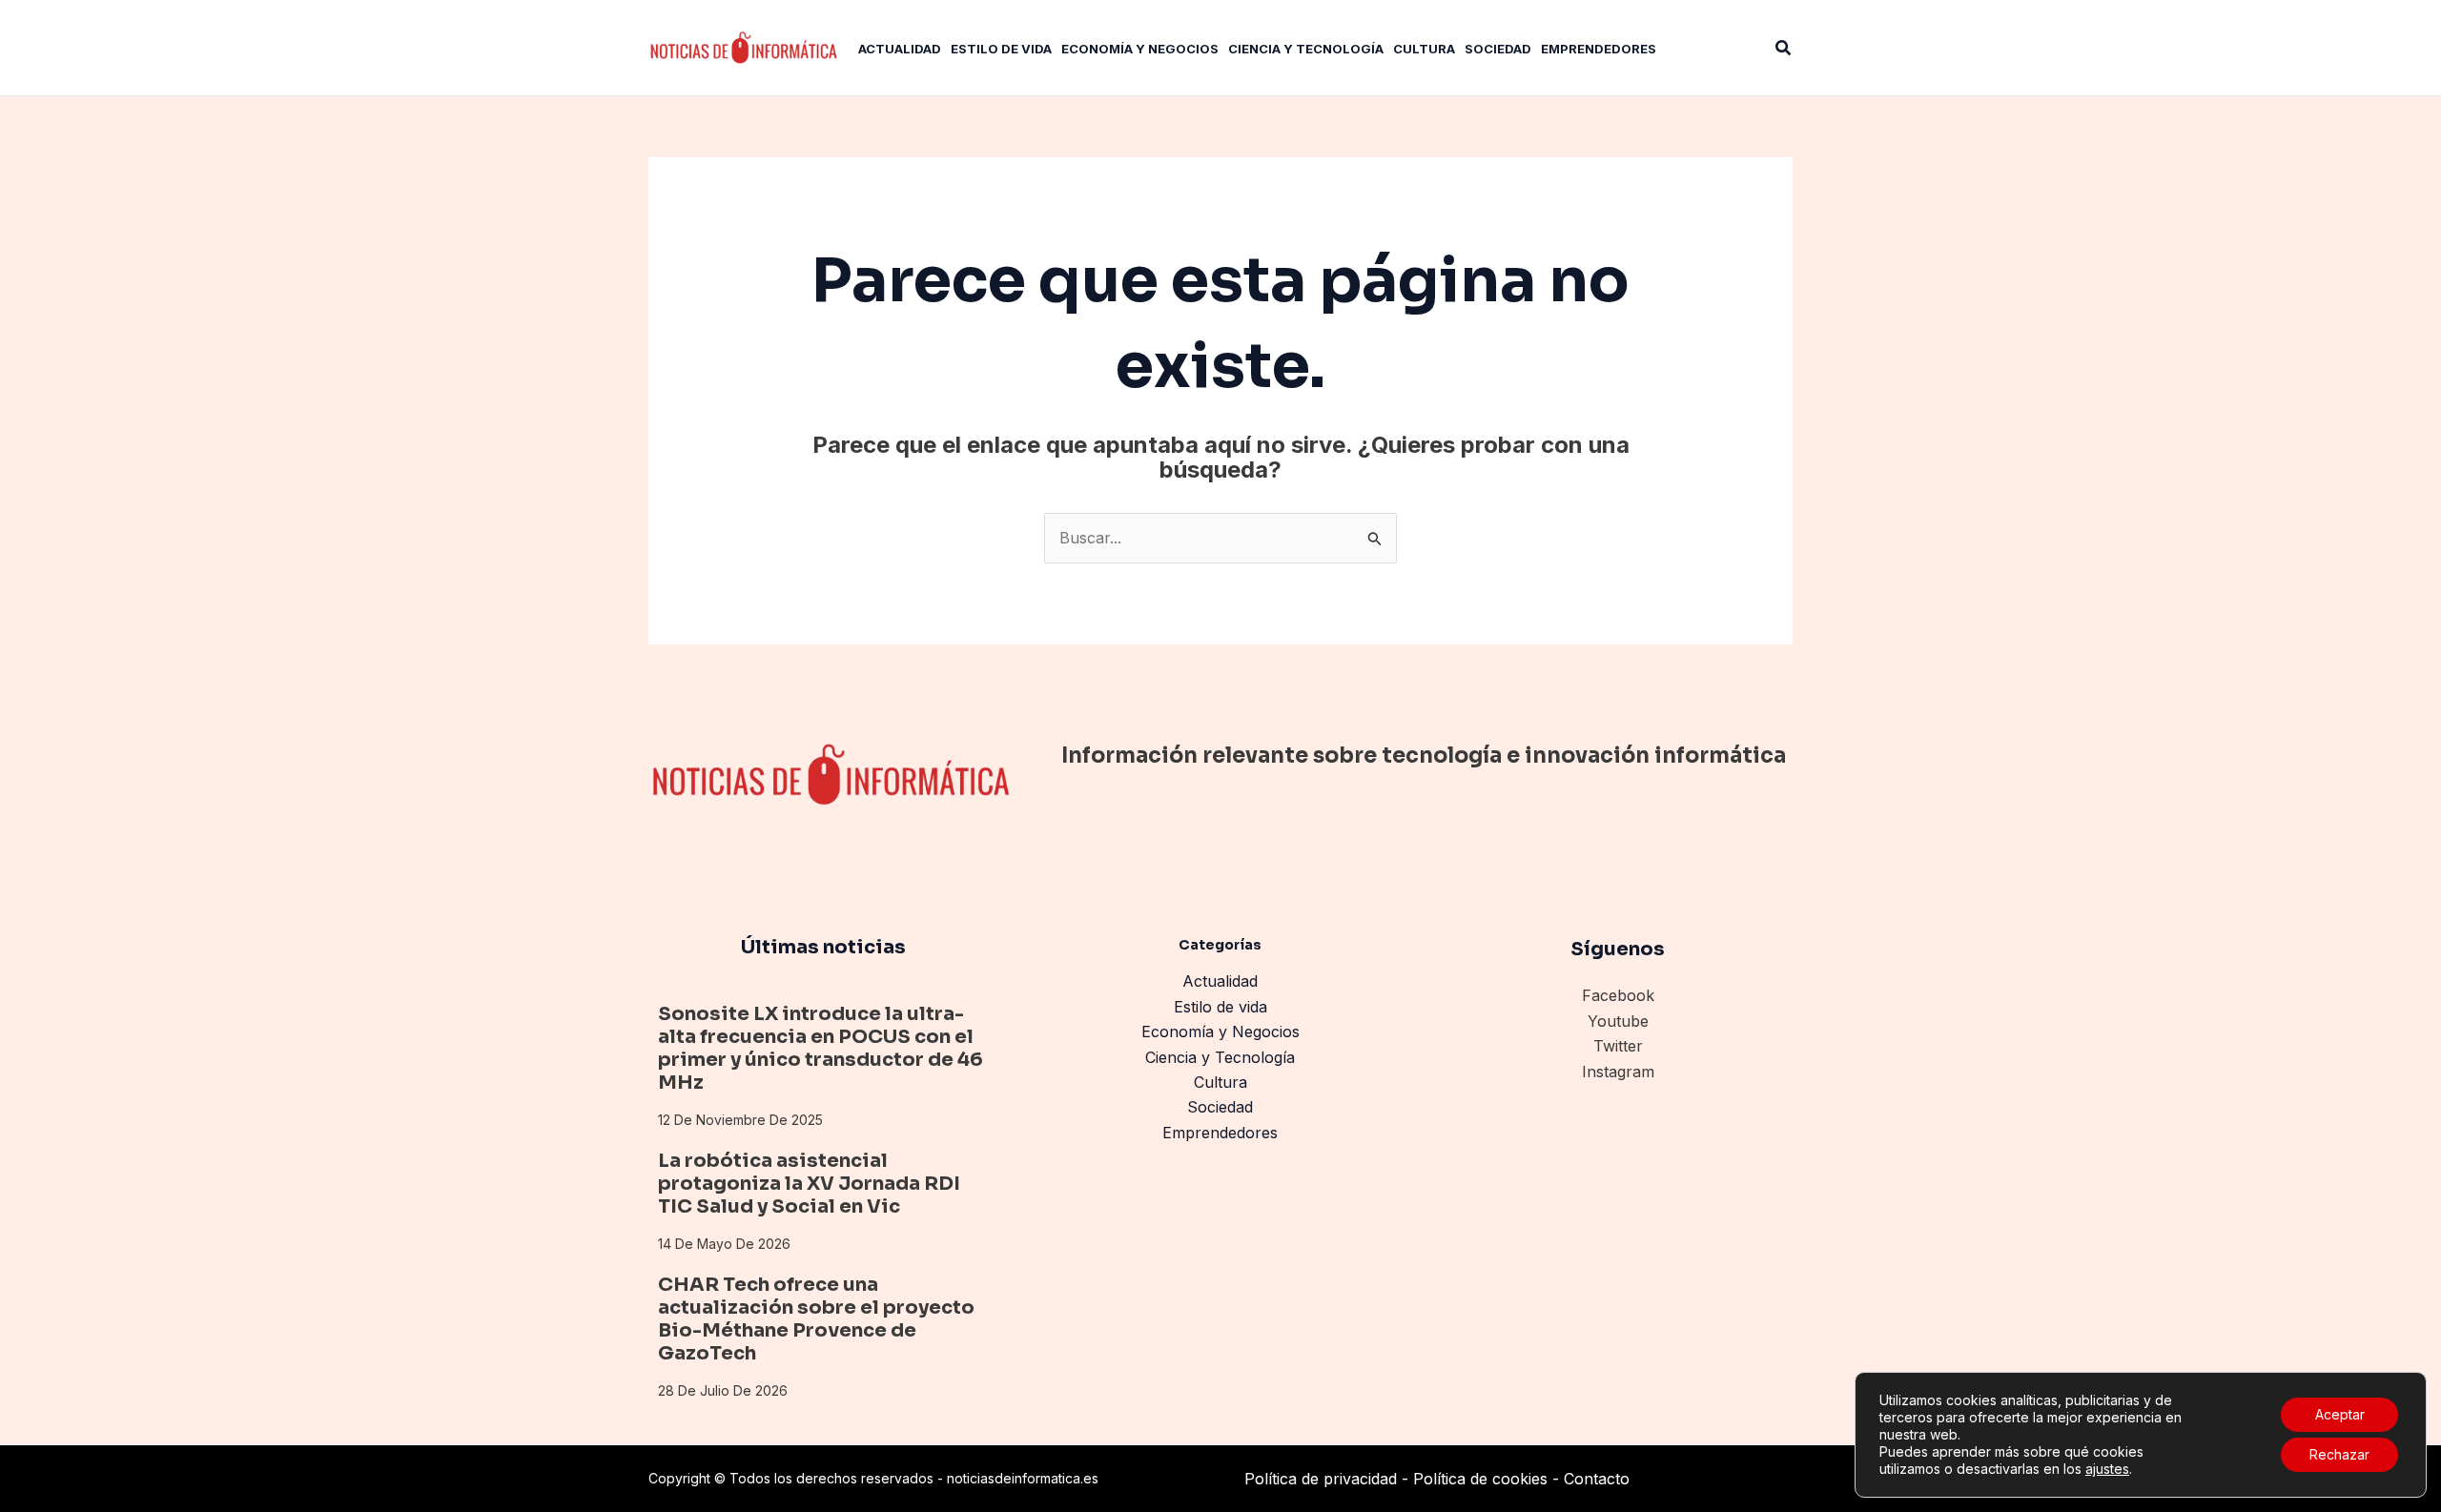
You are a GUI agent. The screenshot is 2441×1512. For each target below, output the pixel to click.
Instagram (1618, 1072)
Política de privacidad (1321, 1479)
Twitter (1618, 1046)
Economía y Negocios (1220, 1032)
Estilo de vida (1220, 1007)
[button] (1784, 48)
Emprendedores (1220, 1133)
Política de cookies (1480, 1479)
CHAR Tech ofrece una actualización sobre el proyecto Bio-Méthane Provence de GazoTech (816, 1319)
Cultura (1220, 1082)
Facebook (1618, 995)
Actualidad (1220, 981)
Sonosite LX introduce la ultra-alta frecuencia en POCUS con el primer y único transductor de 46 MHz (821, 1048)
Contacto (1597, 1479)
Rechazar (2339, 1454)
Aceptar (2340, 1414)
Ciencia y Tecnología (1220, 1057)
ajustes (2107, 1469)
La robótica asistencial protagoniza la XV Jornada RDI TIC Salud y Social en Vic (809, 1184)
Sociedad (1220, 1107)
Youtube (1618, 1021)
